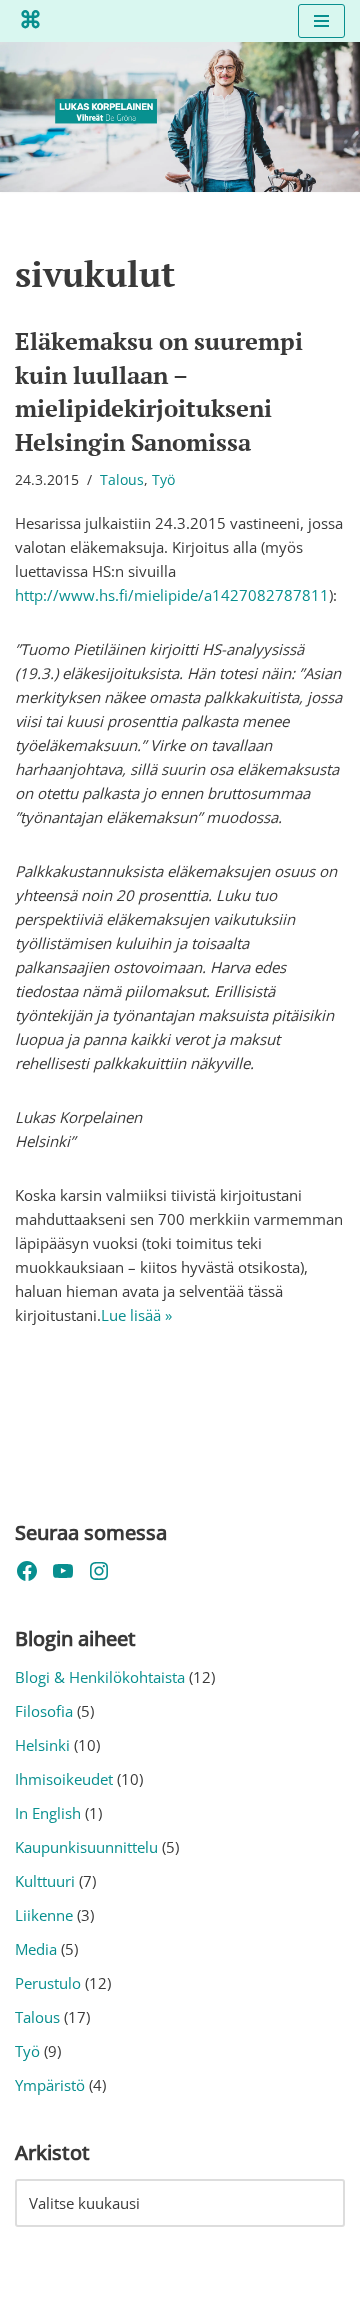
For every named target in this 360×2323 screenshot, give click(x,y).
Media (36, 1949)
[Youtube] (63, 1571)
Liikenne (44, 1915)
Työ (163, 480)
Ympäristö (50, 2085)
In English (48, 1813)
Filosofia (44, 1711)
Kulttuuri (45, 1881)
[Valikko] (321, 21)
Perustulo (48, 1983)
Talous (122, 480)
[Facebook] (27, 1571)
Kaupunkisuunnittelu (86, 1847)
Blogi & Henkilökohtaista (100, 1677)
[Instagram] (99, 1571)
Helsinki (42, 1745)
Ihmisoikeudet (64, 1779)
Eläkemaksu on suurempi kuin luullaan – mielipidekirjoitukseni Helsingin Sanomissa (159, 391)
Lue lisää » (136, 1315)
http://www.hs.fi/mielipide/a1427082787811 (172, 595)
